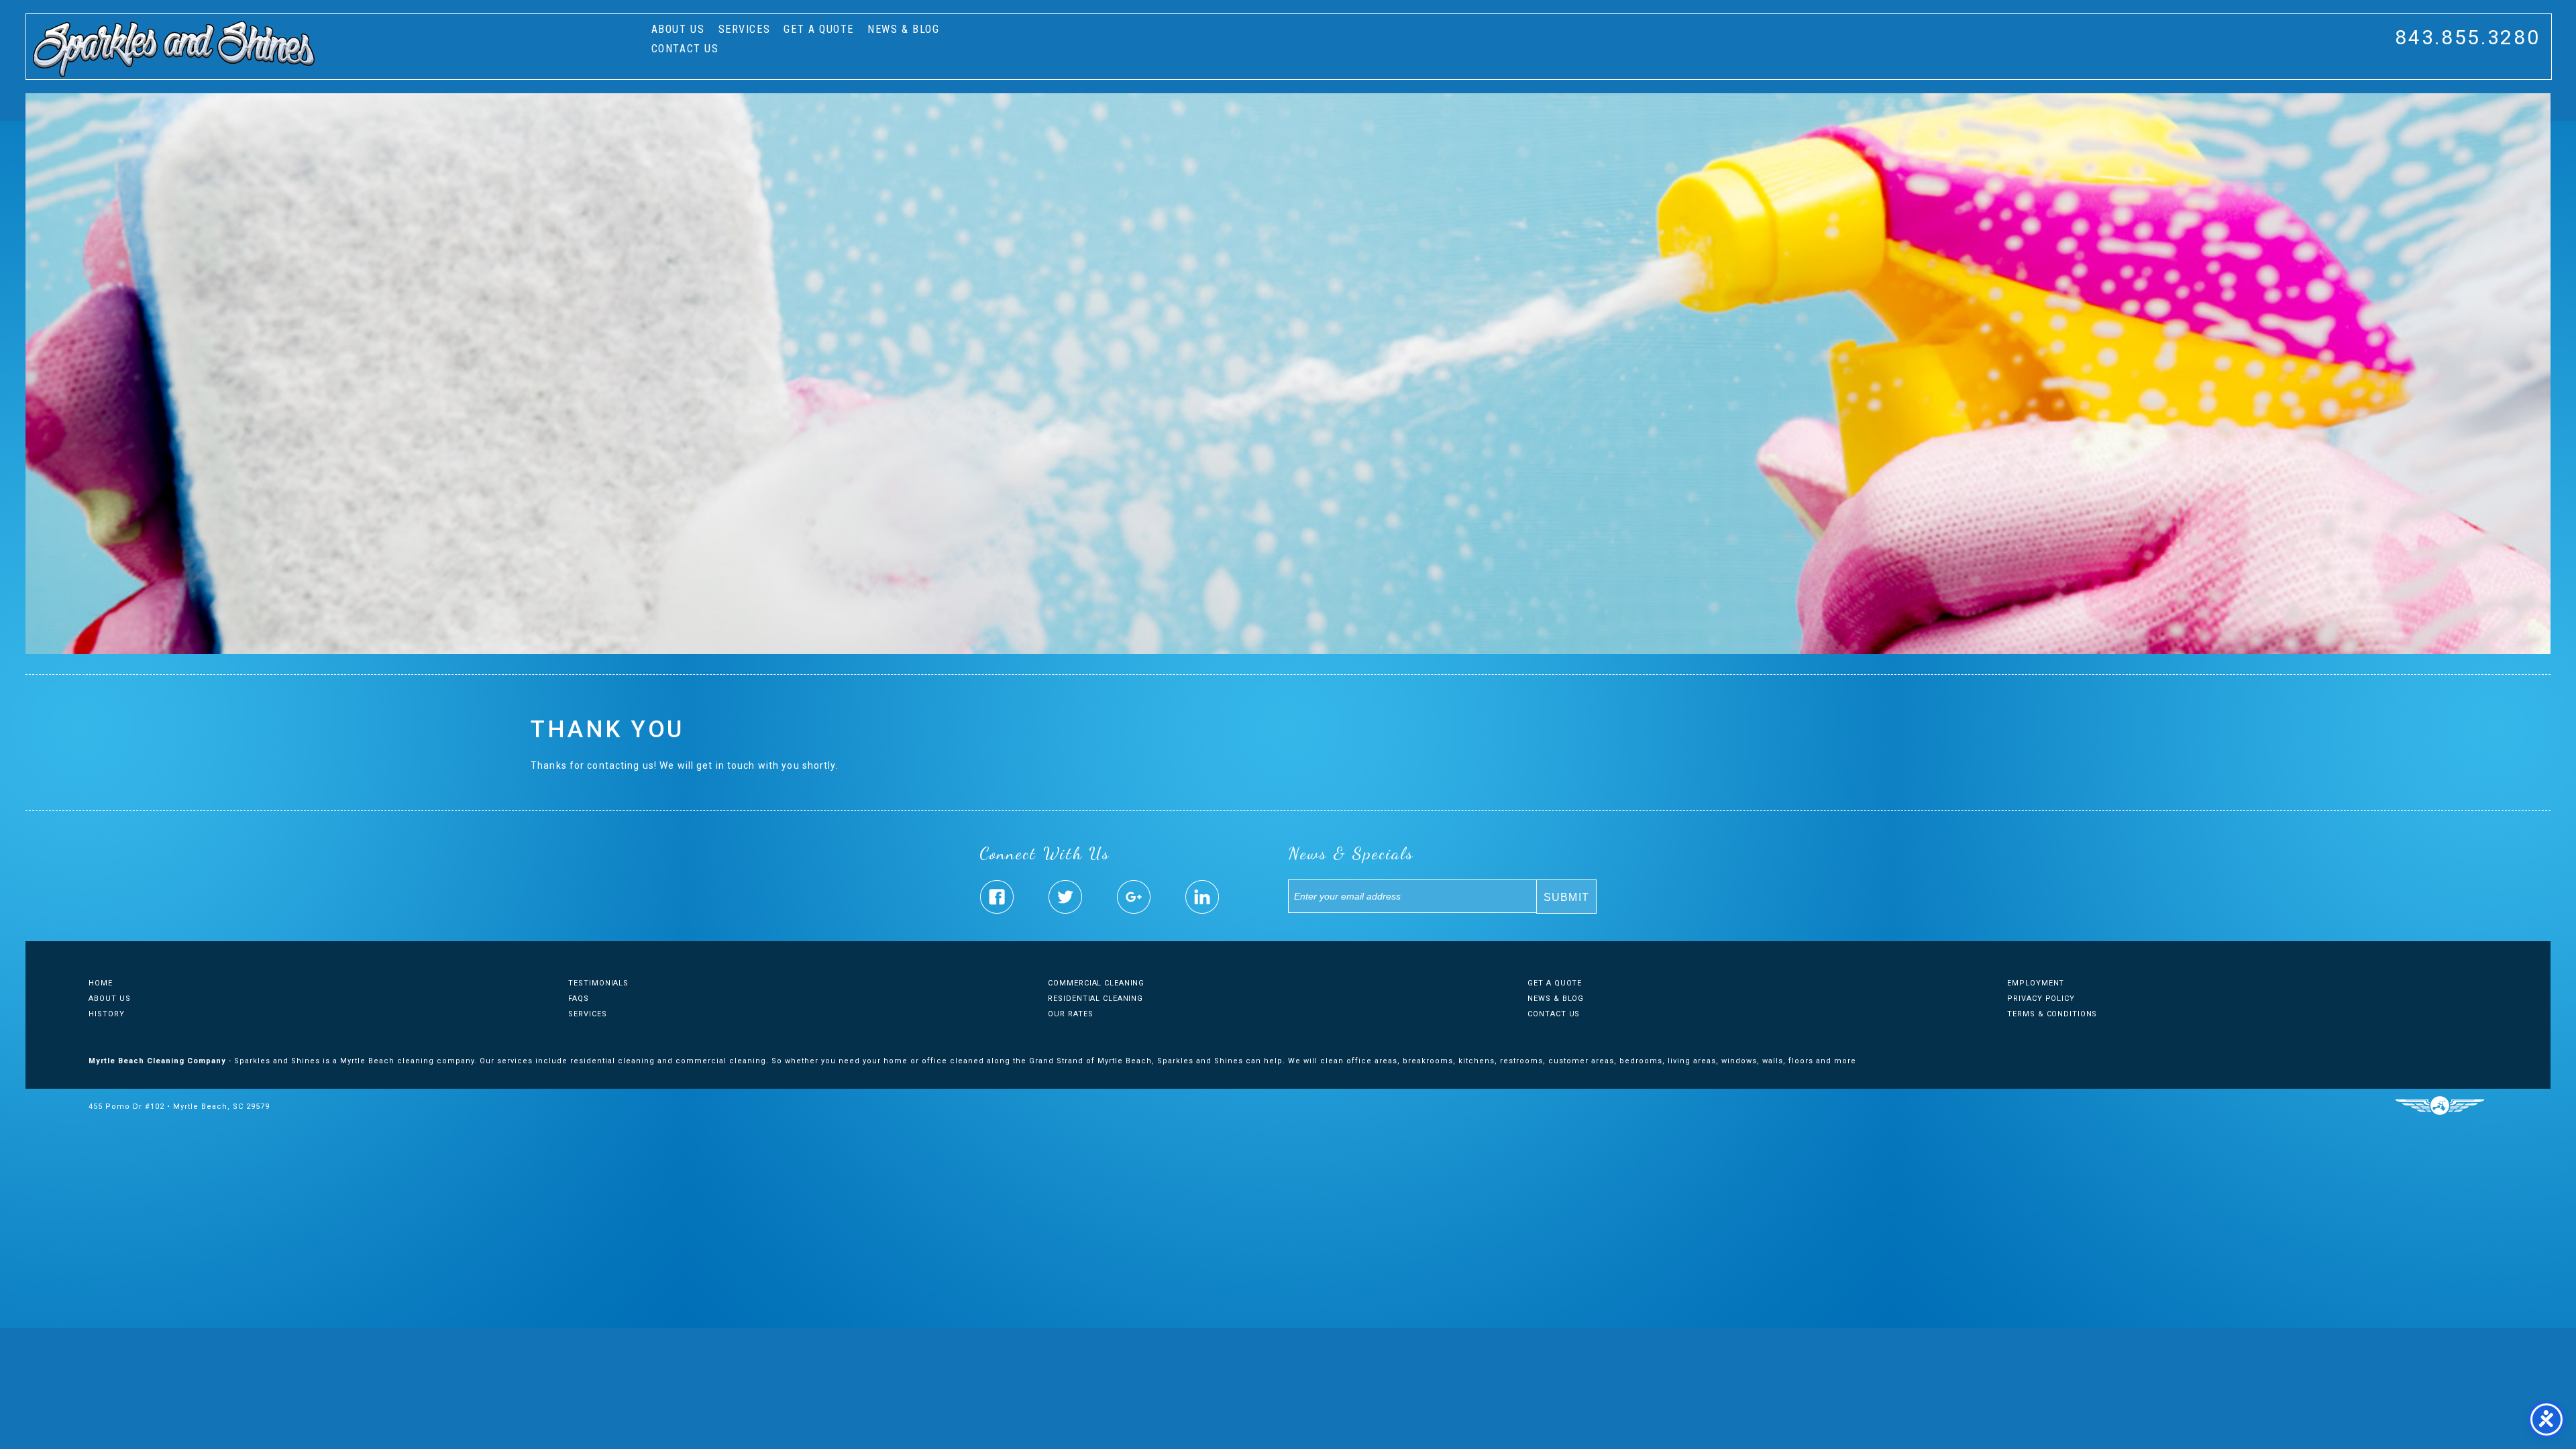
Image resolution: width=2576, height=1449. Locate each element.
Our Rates (1070, 1014)
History (106, 1014)
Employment (2036, 983)
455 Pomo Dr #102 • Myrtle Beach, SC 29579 (179, 1107)
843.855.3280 (2467, 37)
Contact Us (685, 49)
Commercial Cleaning (1096, 983)
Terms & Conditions (2052, 1014)
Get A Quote (819, 29)
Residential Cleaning (1095, 999)
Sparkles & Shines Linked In (1202, 897)
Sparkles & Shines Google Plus (1134, 897)
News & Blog (904, 29)
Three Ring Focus (2439, 1106)
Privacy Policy (2041, 999)
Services (745, 29)
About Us (678, 29)
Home (101, 983)
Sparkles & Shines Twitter (1065, 897)
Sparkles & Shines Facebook (997, 897)
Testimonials (598, 983)
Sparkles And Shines (174, 49)
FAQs (579, 999)
